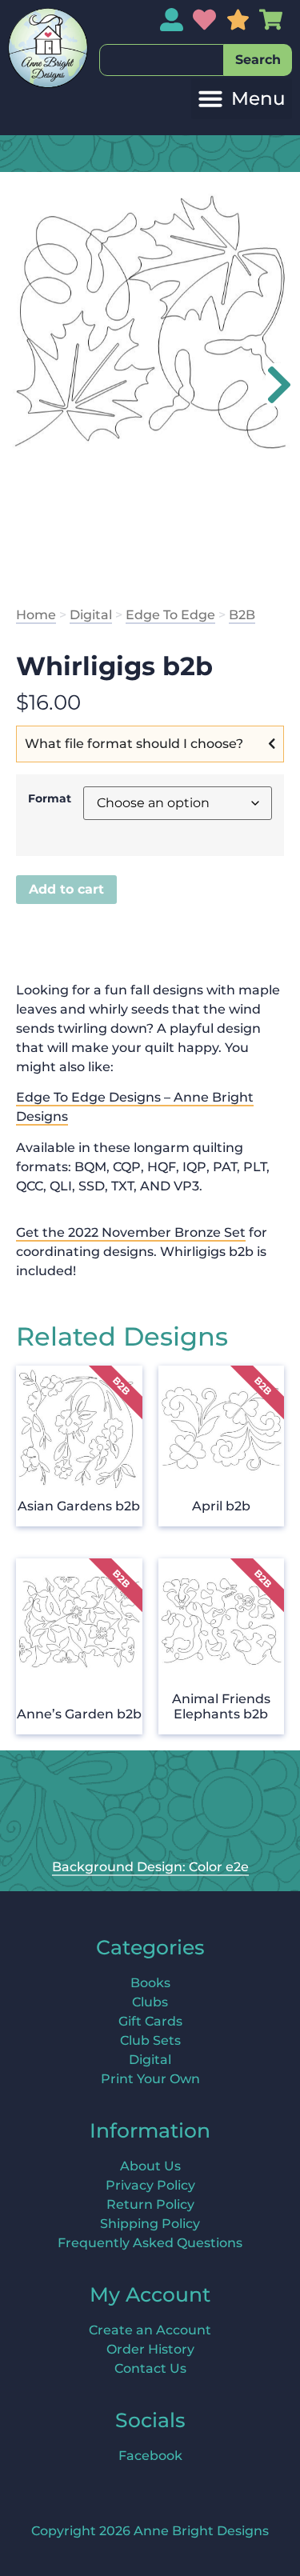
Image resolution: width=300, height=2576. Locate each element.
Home (36, 615)
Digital (91, 615)
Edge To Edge (170, 615)
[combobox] (162, 60)
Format (50, 798)
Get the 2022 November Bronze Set (131, 1232)
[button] (242, 99)
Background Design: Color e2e (150, 1867)
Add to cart (66, 889)
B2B (242, 615)
